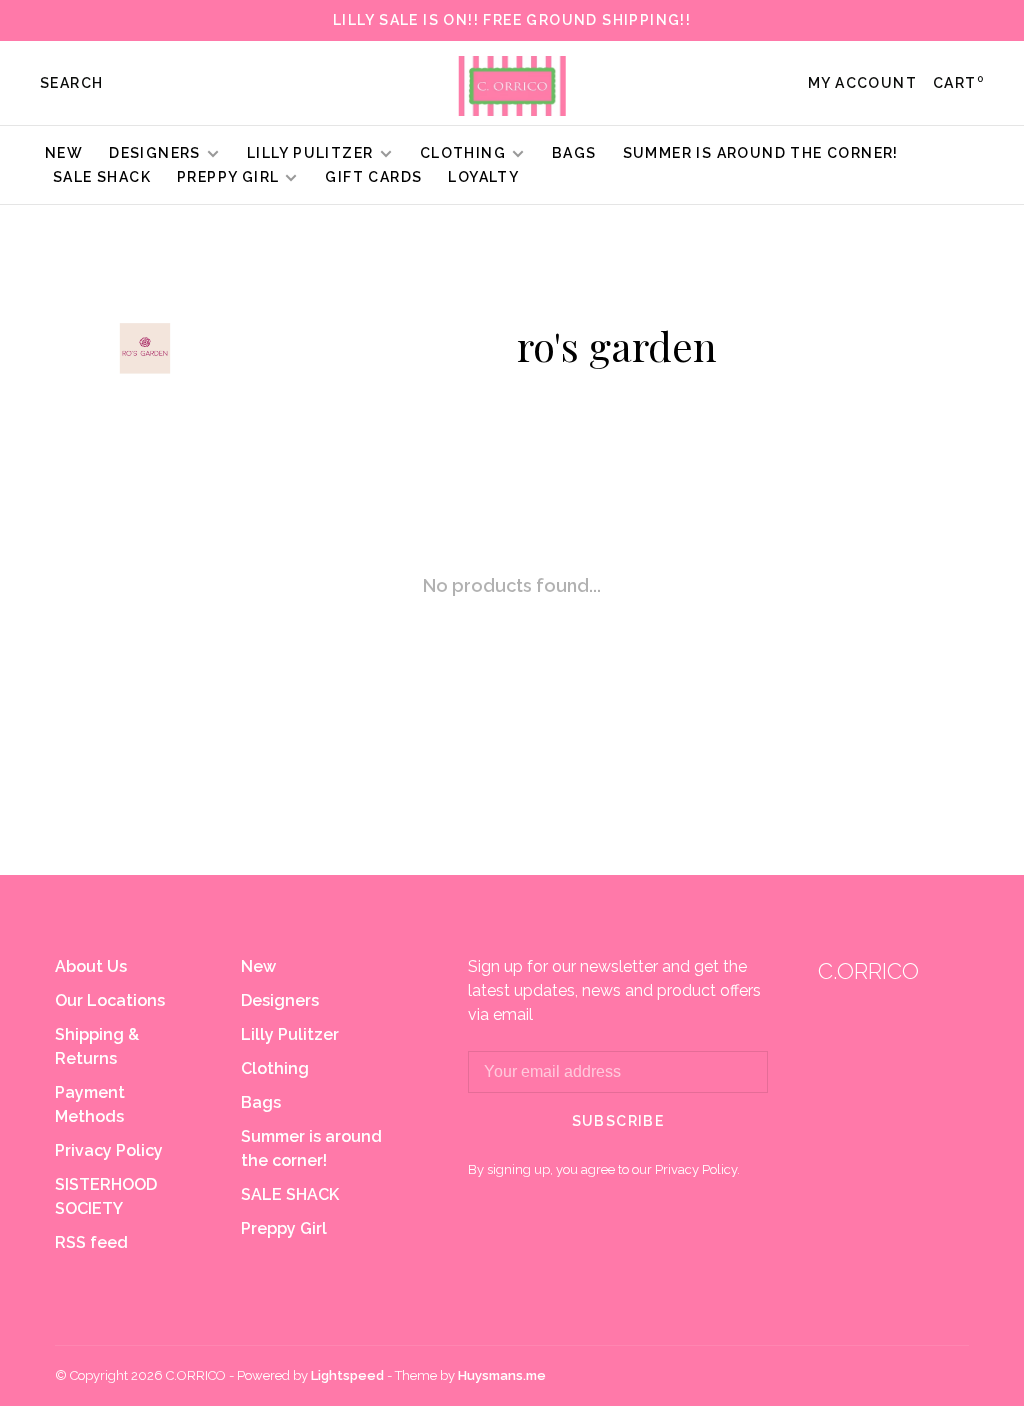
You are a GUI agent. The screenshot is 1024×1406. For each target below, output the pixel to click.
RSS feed (91, 1242)
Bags (574, 153)
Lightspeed (347, 1375)
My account (862, 83)
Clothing (463, 153)
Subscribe (618, 1121)
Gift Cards (373, 177)
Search (71, 83)
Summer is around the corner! (761, 153)
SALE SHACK (102, 177)
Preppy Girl (228, 177)
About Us (91, 966)
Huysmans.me (502, 1375)
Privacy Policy (109, 1150)
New (64, 153)
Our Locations (110, 1000)
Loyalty (483, 177)
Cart (958, 83)
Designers (155, 153)
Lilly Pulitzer (312, 153)
